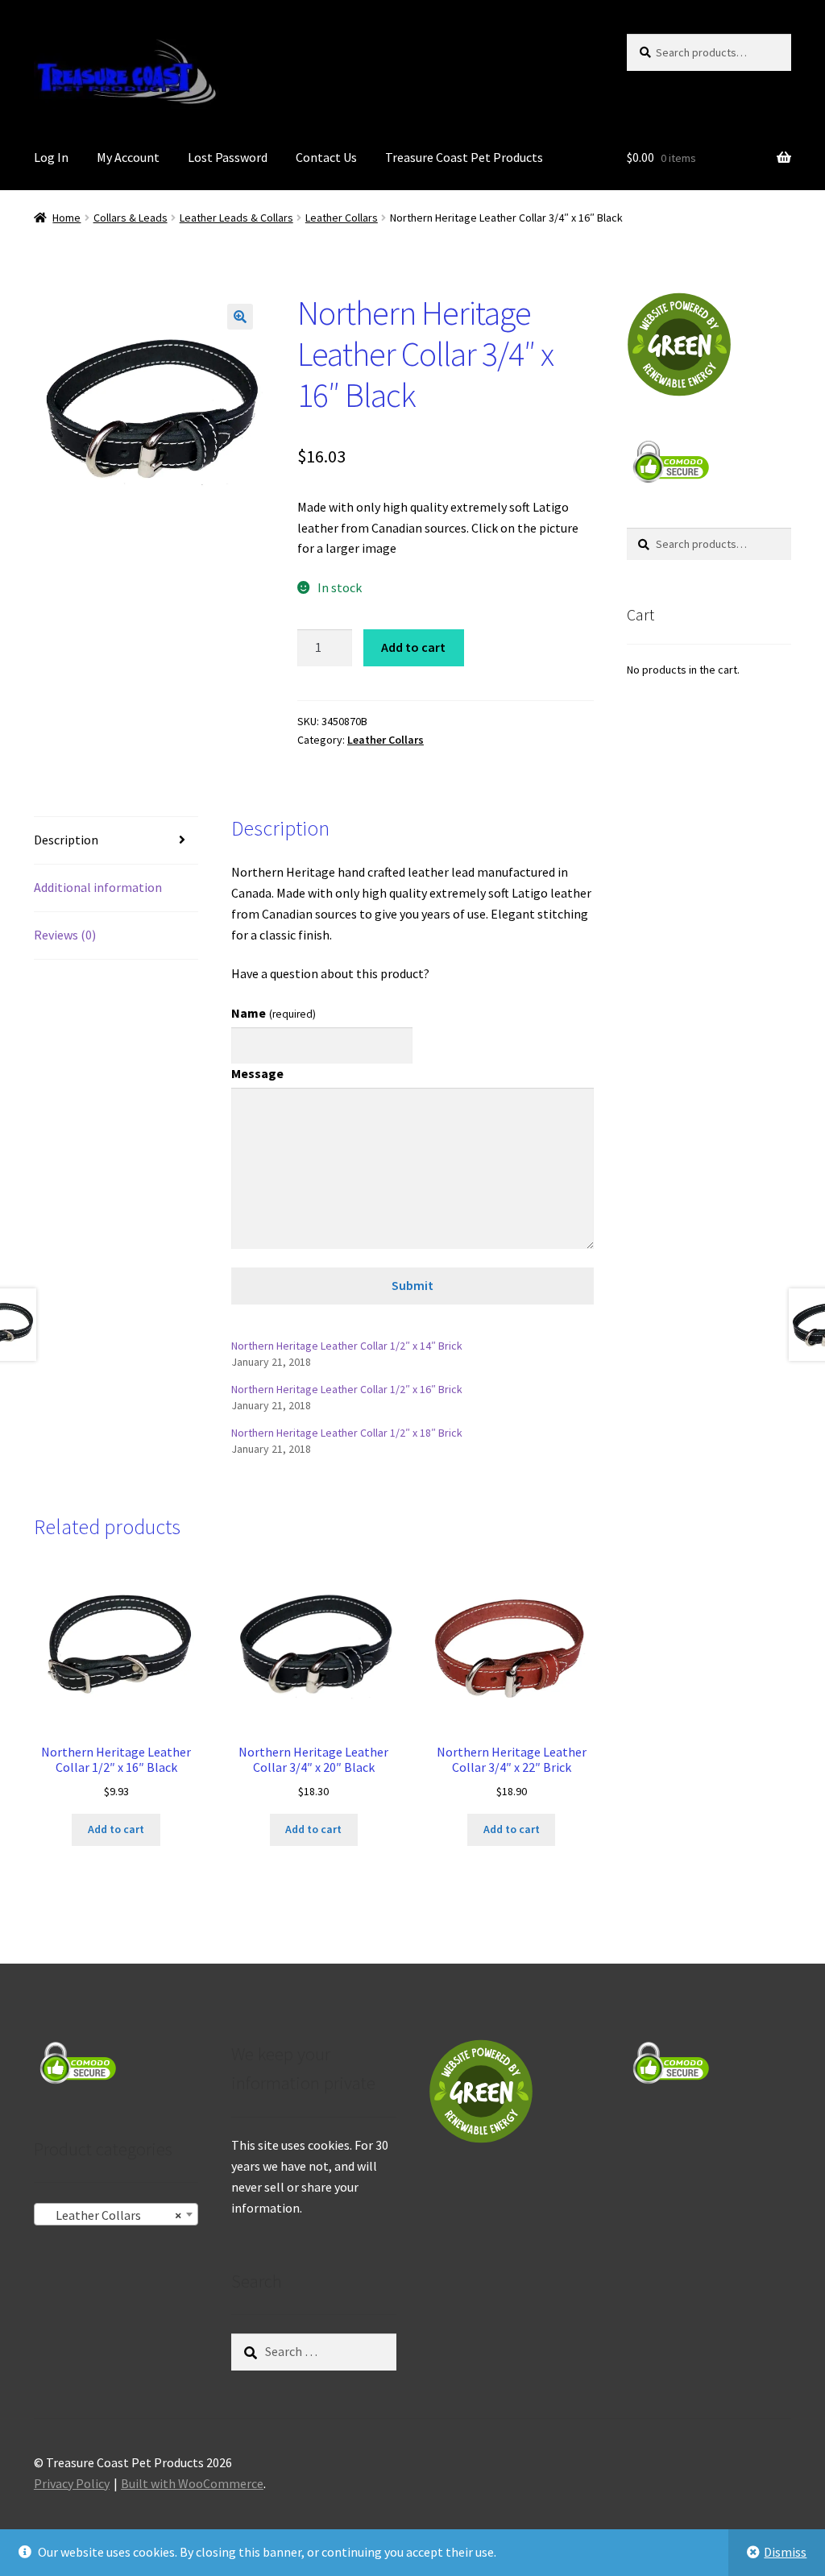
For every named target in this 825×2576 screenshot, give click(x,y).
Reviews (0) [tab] (65, 935)
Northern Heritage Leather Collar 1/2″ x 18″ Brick (347, 1433)
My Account (128, 157)
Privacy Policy (72, 2483)
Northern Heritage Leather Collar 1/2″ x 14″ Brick (347, 1346)
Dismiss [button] (785, 2552)
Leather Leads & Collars (236, 218)
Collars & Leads (131, 218)
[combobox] (116, 2214)
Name (273, 1013)
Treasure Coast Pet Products (464, 157)
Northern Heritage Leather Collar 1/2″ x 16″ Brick (347, 1389)
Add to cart (413, 647)
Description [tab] (66, 840)
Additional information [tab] (98, 887)
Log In (51, 157)
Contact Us (326, 157)
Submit (412, 1285)
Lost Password (228, 157)
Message (257, 1073)
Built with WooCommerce (192, 2483)
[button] (240, 317)
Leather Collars (342, 218)
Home (66, 218)
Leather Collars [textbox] (111, 2215)
